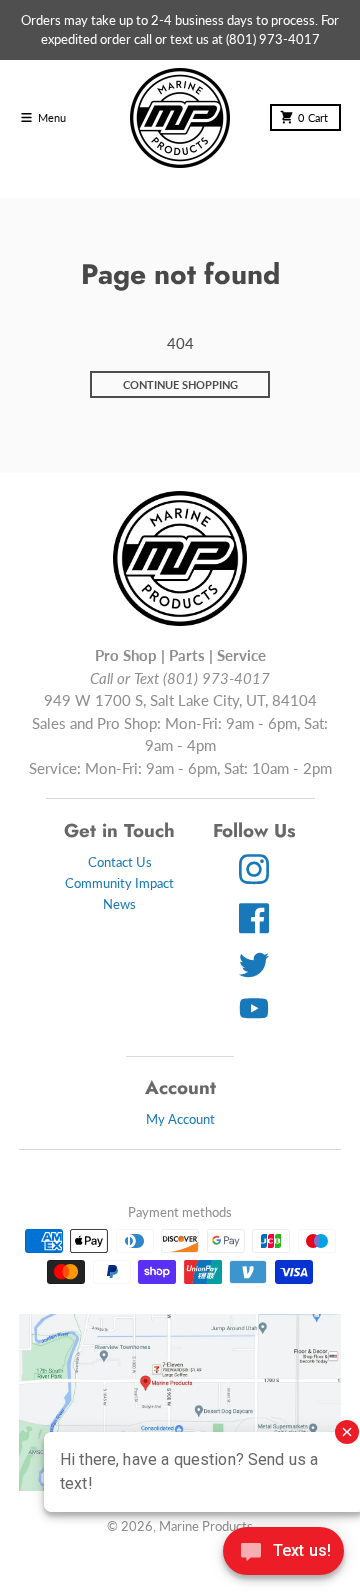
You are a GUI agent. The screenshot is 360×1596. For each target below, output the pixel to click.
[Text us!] (283, 1553)
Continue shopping (180, 384)
